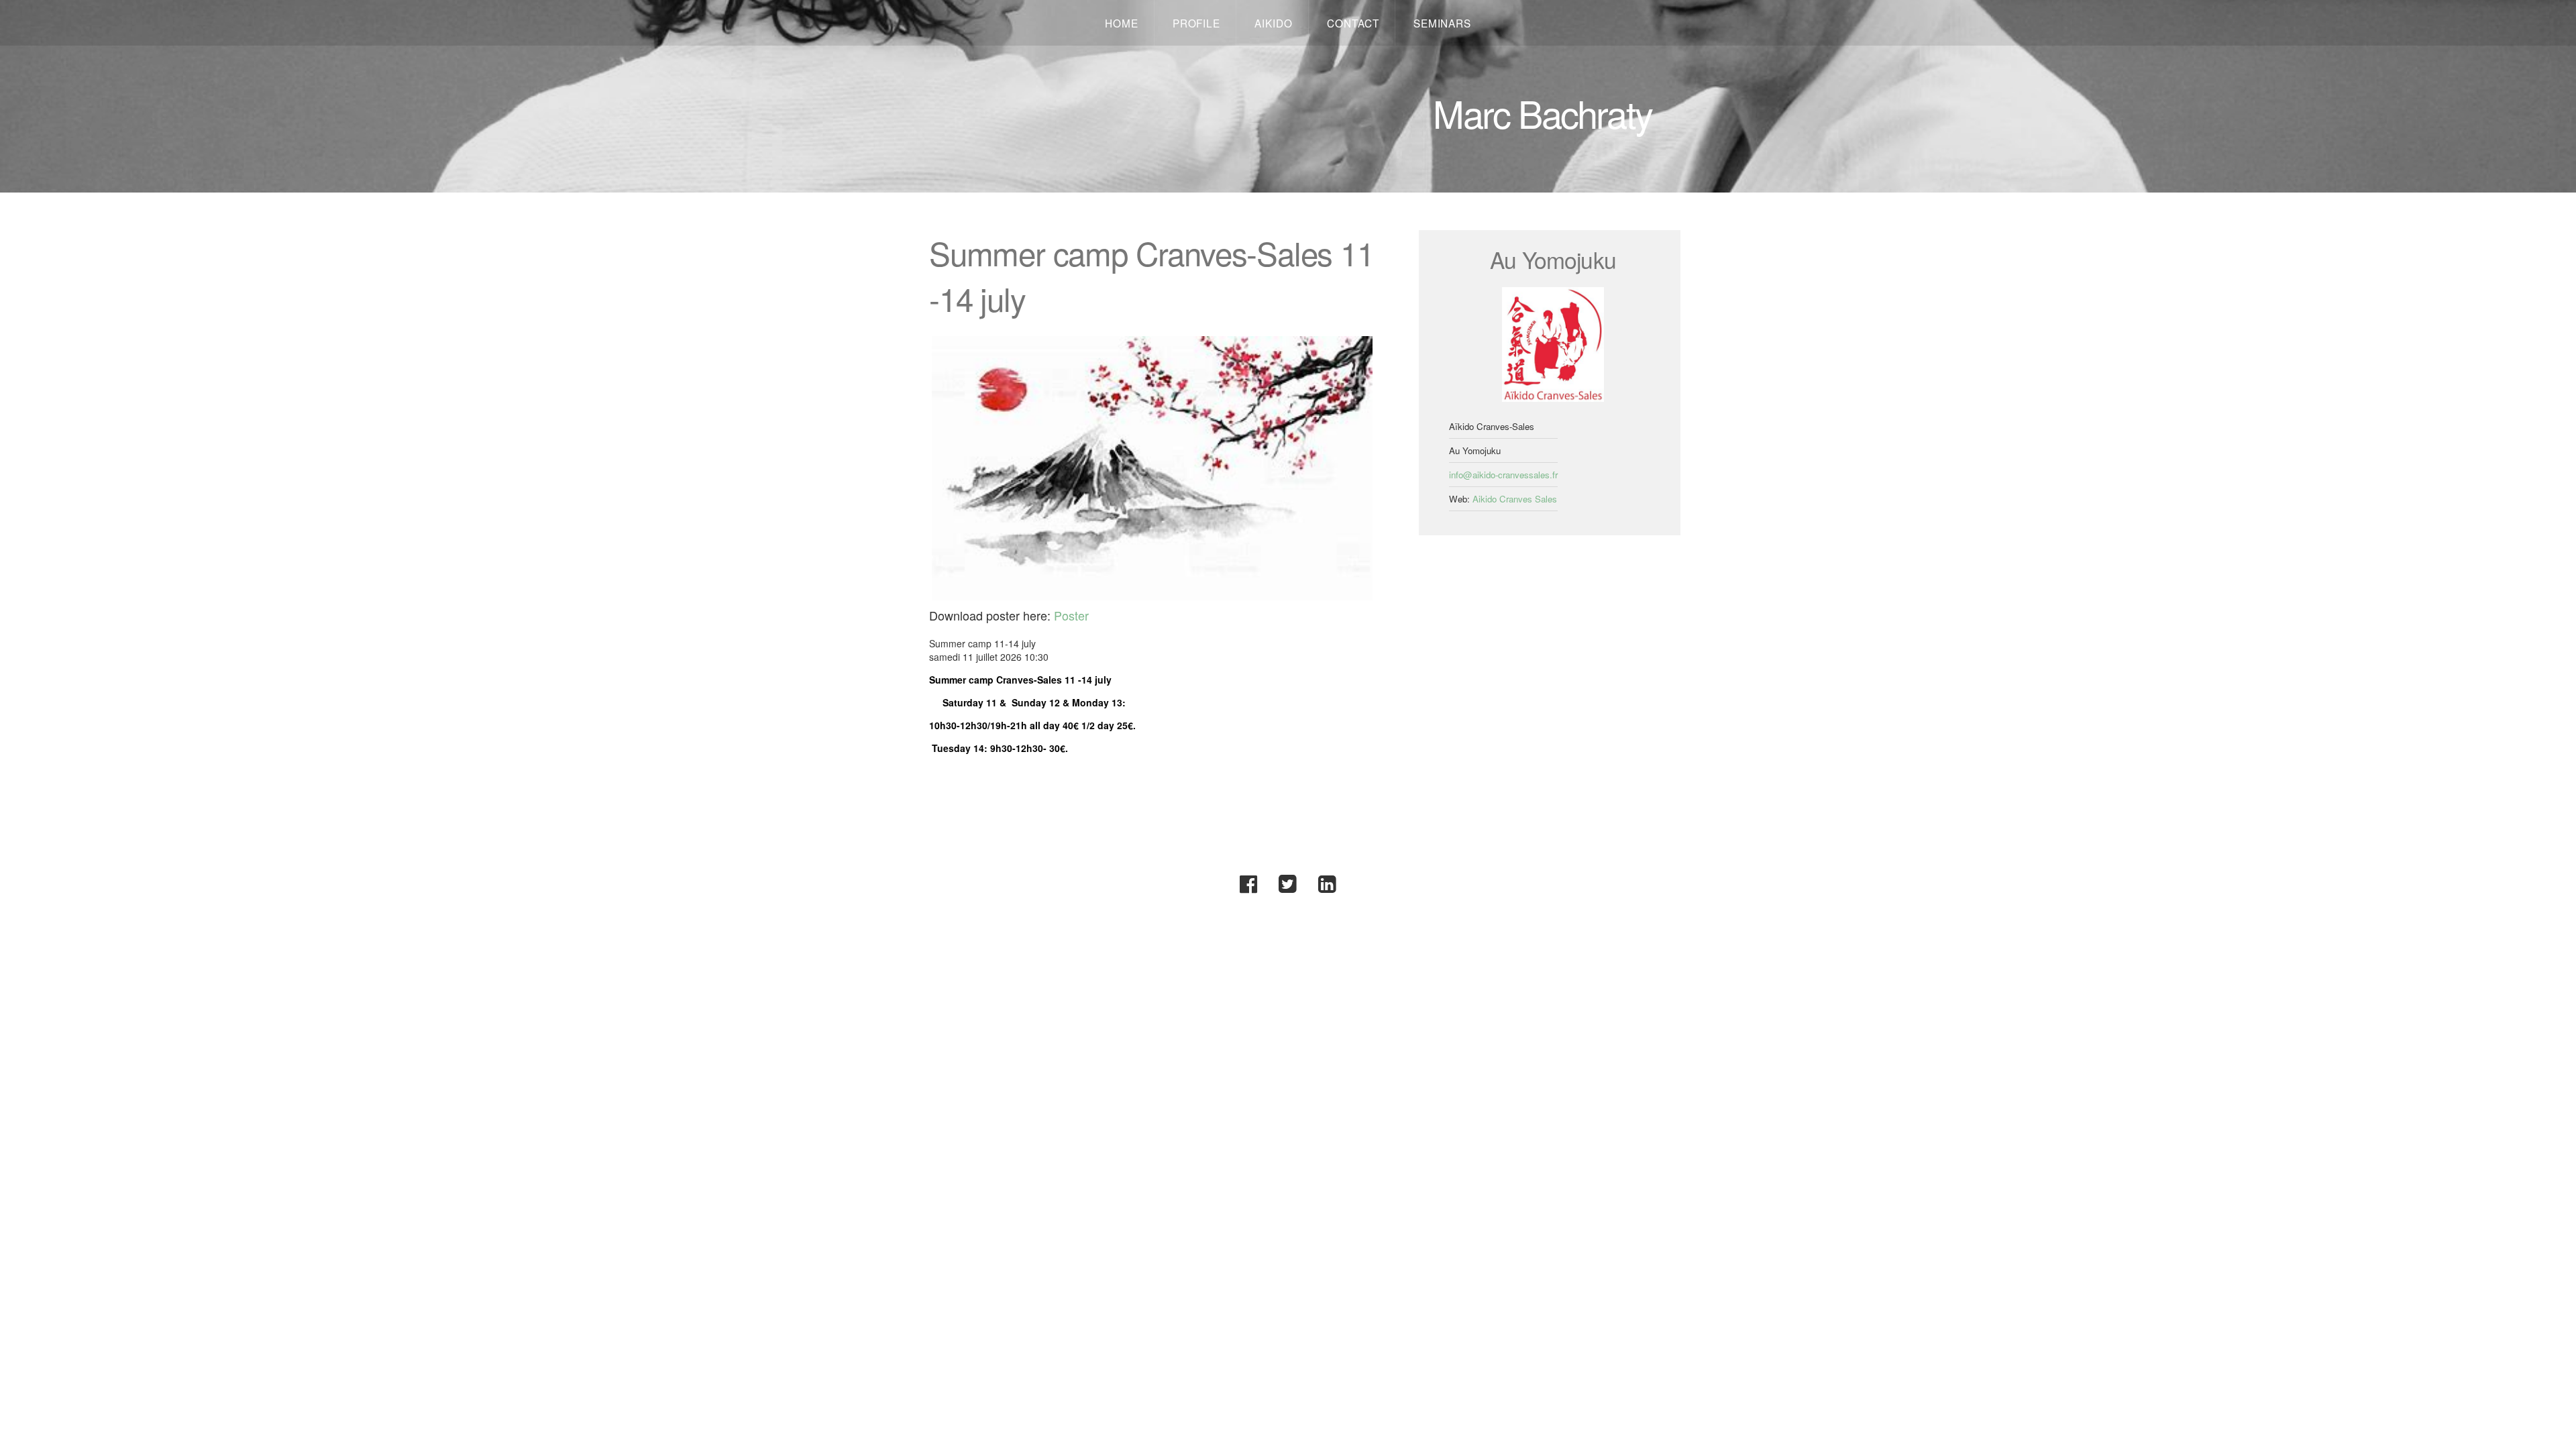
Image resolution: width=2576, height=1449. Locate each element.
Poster (1071, 615)
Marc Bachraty (1542, 113)
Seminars (1442, 23)
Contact (1353, 23)
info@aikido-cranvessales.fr (1503, 475)
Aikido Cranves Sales (1515, 499)
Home (1122, 23)
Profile (1196, 23)
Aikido (1274, 23)
